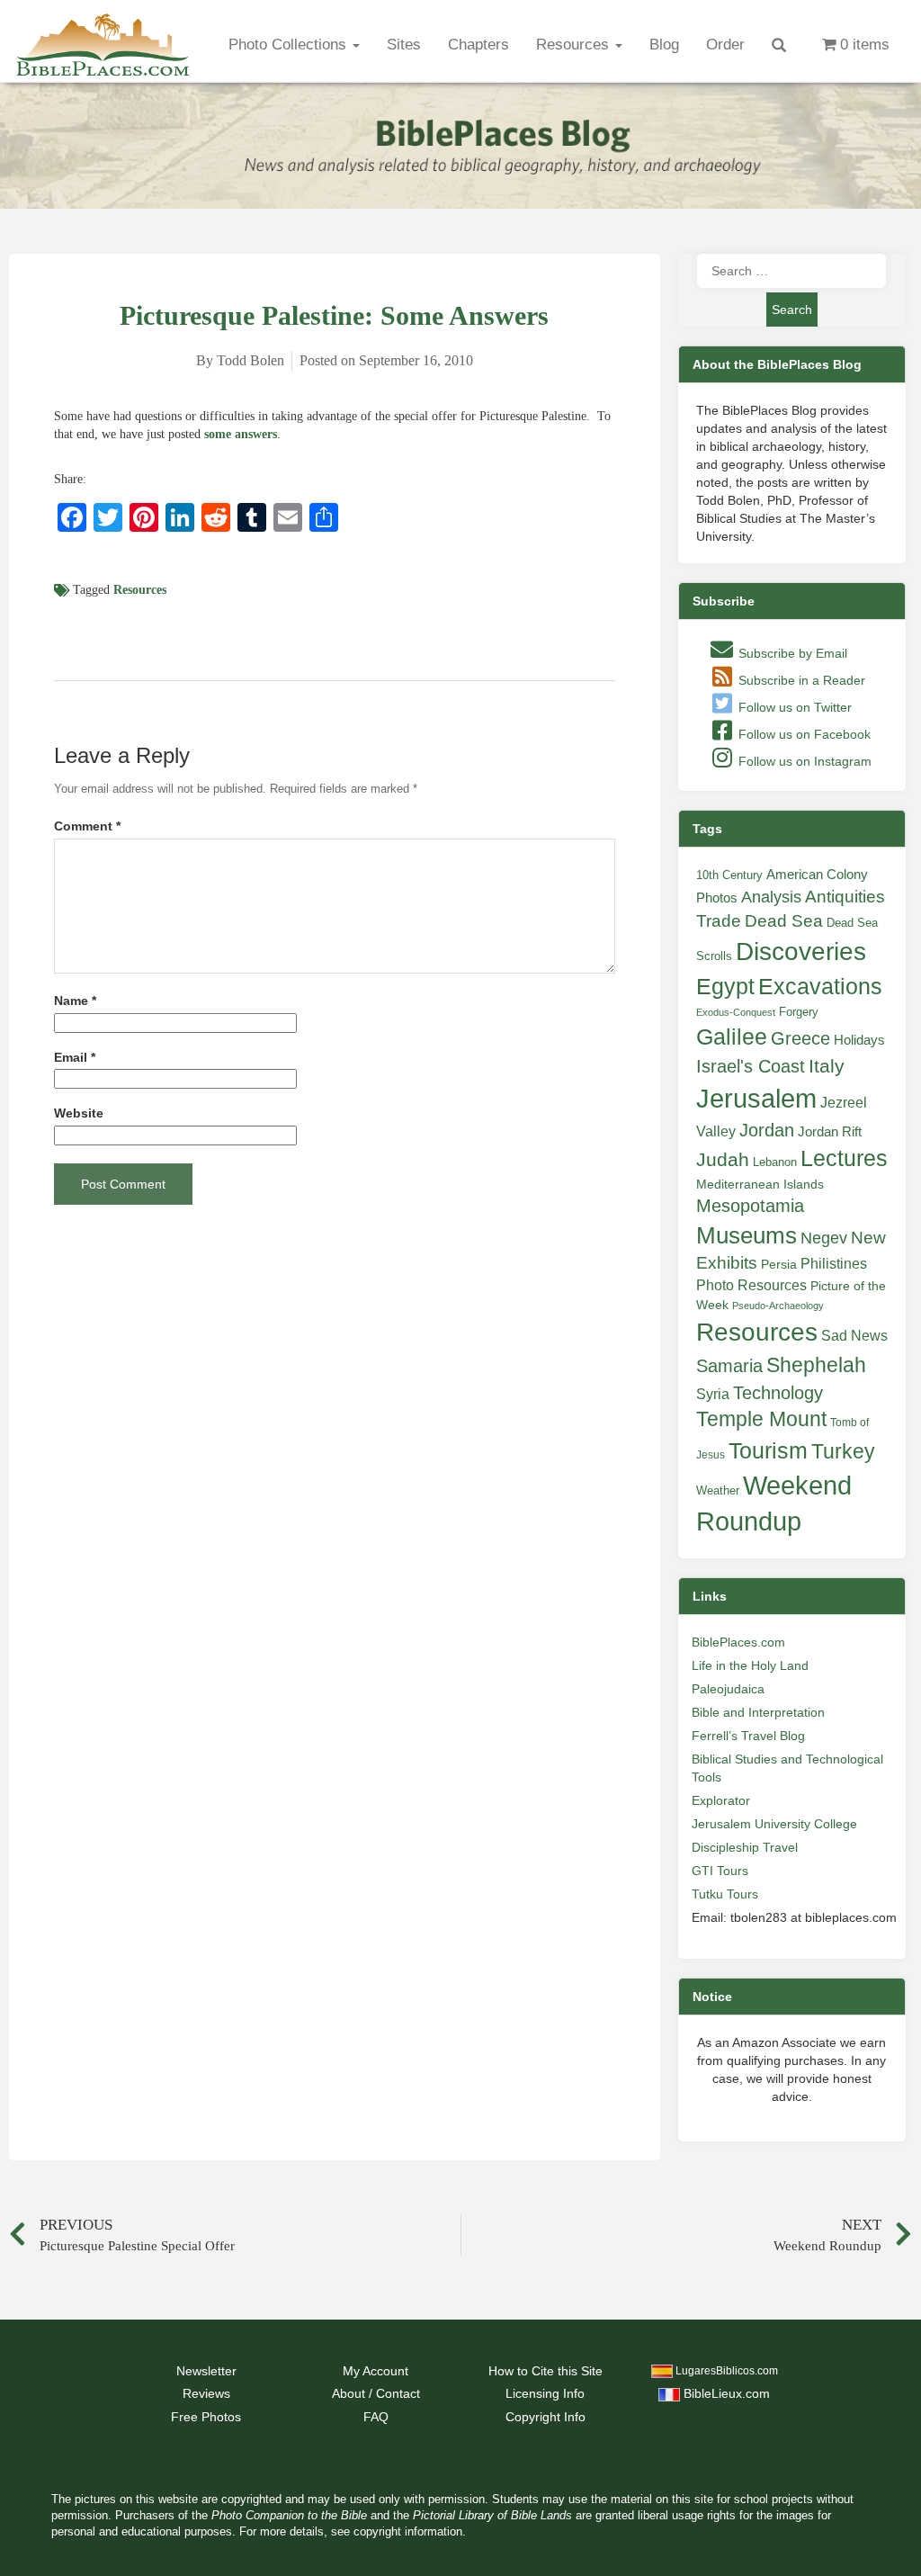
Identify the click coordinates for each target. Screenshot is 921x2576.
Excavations (820, 986)
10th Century (729, 875)
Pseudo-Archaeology (778, 1306)
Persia (779, 1264)
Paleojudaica (728, 1689)
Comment (87, 826)
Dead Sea (784, 921)
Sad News (854, 1335)
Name (75, 1001)
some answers (241, 434)
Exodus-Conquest (736, 1012)
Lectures (844, 1158)
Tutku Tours (725, 1894)
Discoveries (801, 951)
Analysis (771, 897)
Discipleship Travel (745, 1847)
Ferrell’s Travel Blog (748, 1736)
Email (75, 1058)
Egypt (725, 986)
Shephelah (816, 1365)
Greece (800, 1038)
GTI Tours (720, 1871)
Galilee (732, 1037)
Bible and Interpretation (758, 1712)
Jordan (767, 1130)
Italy (827, 1066)
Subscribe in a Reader (800, 680)
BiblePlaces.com (738, 1642)
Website (79, 1113)
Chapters (478, 45)
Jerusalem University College (774, 1824)
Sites (404, 45)
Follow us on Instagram (803, 761)
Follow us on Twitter (793, 707)
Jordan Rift (830, 1132)
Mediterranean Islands (760, 1184)
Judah (723, 1159)
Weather (718, 1490)
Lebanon (775, 1162)
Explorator (721, 1800)
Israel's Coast (751, 1066)
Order (725, 45)
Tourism (768, 1450)
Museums (747, 1235)
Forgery (799, 1012)
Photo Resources (751, 1285)
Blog (664, 45)
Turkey (843, 1451)
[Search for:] (791, 271)
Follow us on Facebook (803, 734)
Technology (778, 1393)
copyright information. (410, 2532)
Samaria (729, 1366)
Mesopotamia (750, 1206)
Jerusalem (756, 1098)
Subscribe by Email (791, 653)
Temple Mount (761, 1419)
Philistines (834, 1263)
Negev (824, 1238)
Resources (575, 45)
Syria (713, 1394)
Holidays (859, 1040)
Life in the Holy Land (750, 1665)
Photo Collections (290, 45)
